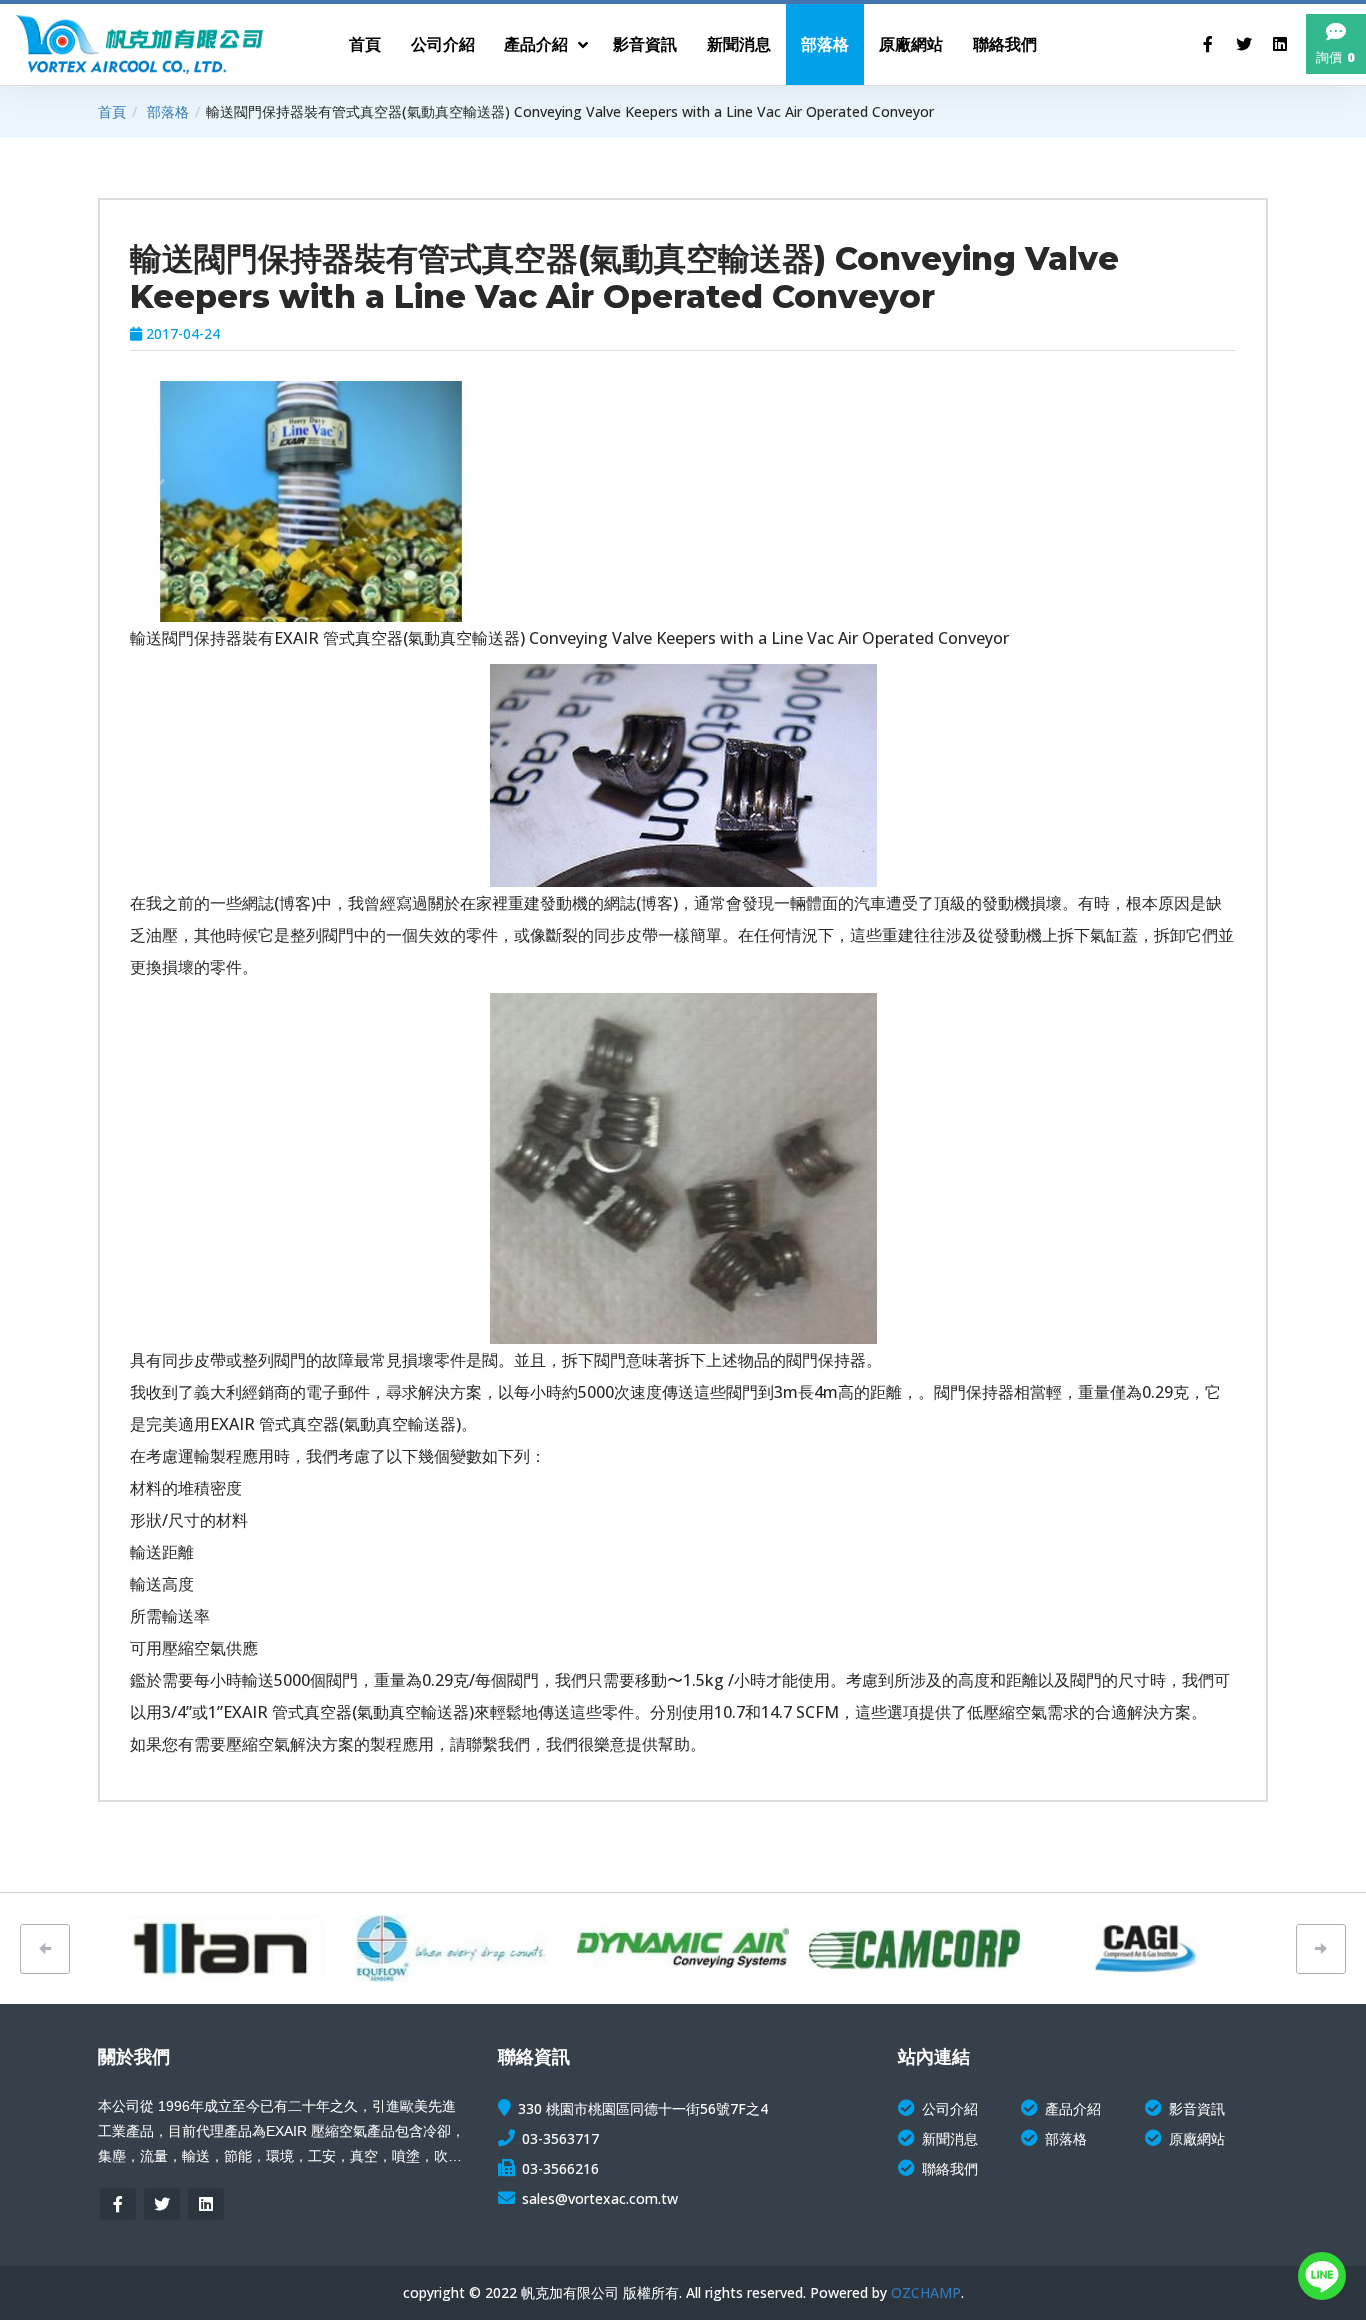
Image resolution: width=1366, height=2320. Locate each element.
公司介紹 (950, 2108)
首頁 (112, 111)
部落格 (168, 111)
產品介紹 (1073, 2108)
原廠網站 (1197, 2138)
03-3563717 (560, 2138)
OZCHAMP (926, 2292)
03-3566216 (560, 2168)
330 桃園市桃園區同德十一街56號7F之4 (643, 2108)
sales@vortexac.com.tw (600, 2198)
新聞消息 (950, 2138)
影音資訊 (1197, 2108)
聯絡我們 (950, 2168)
